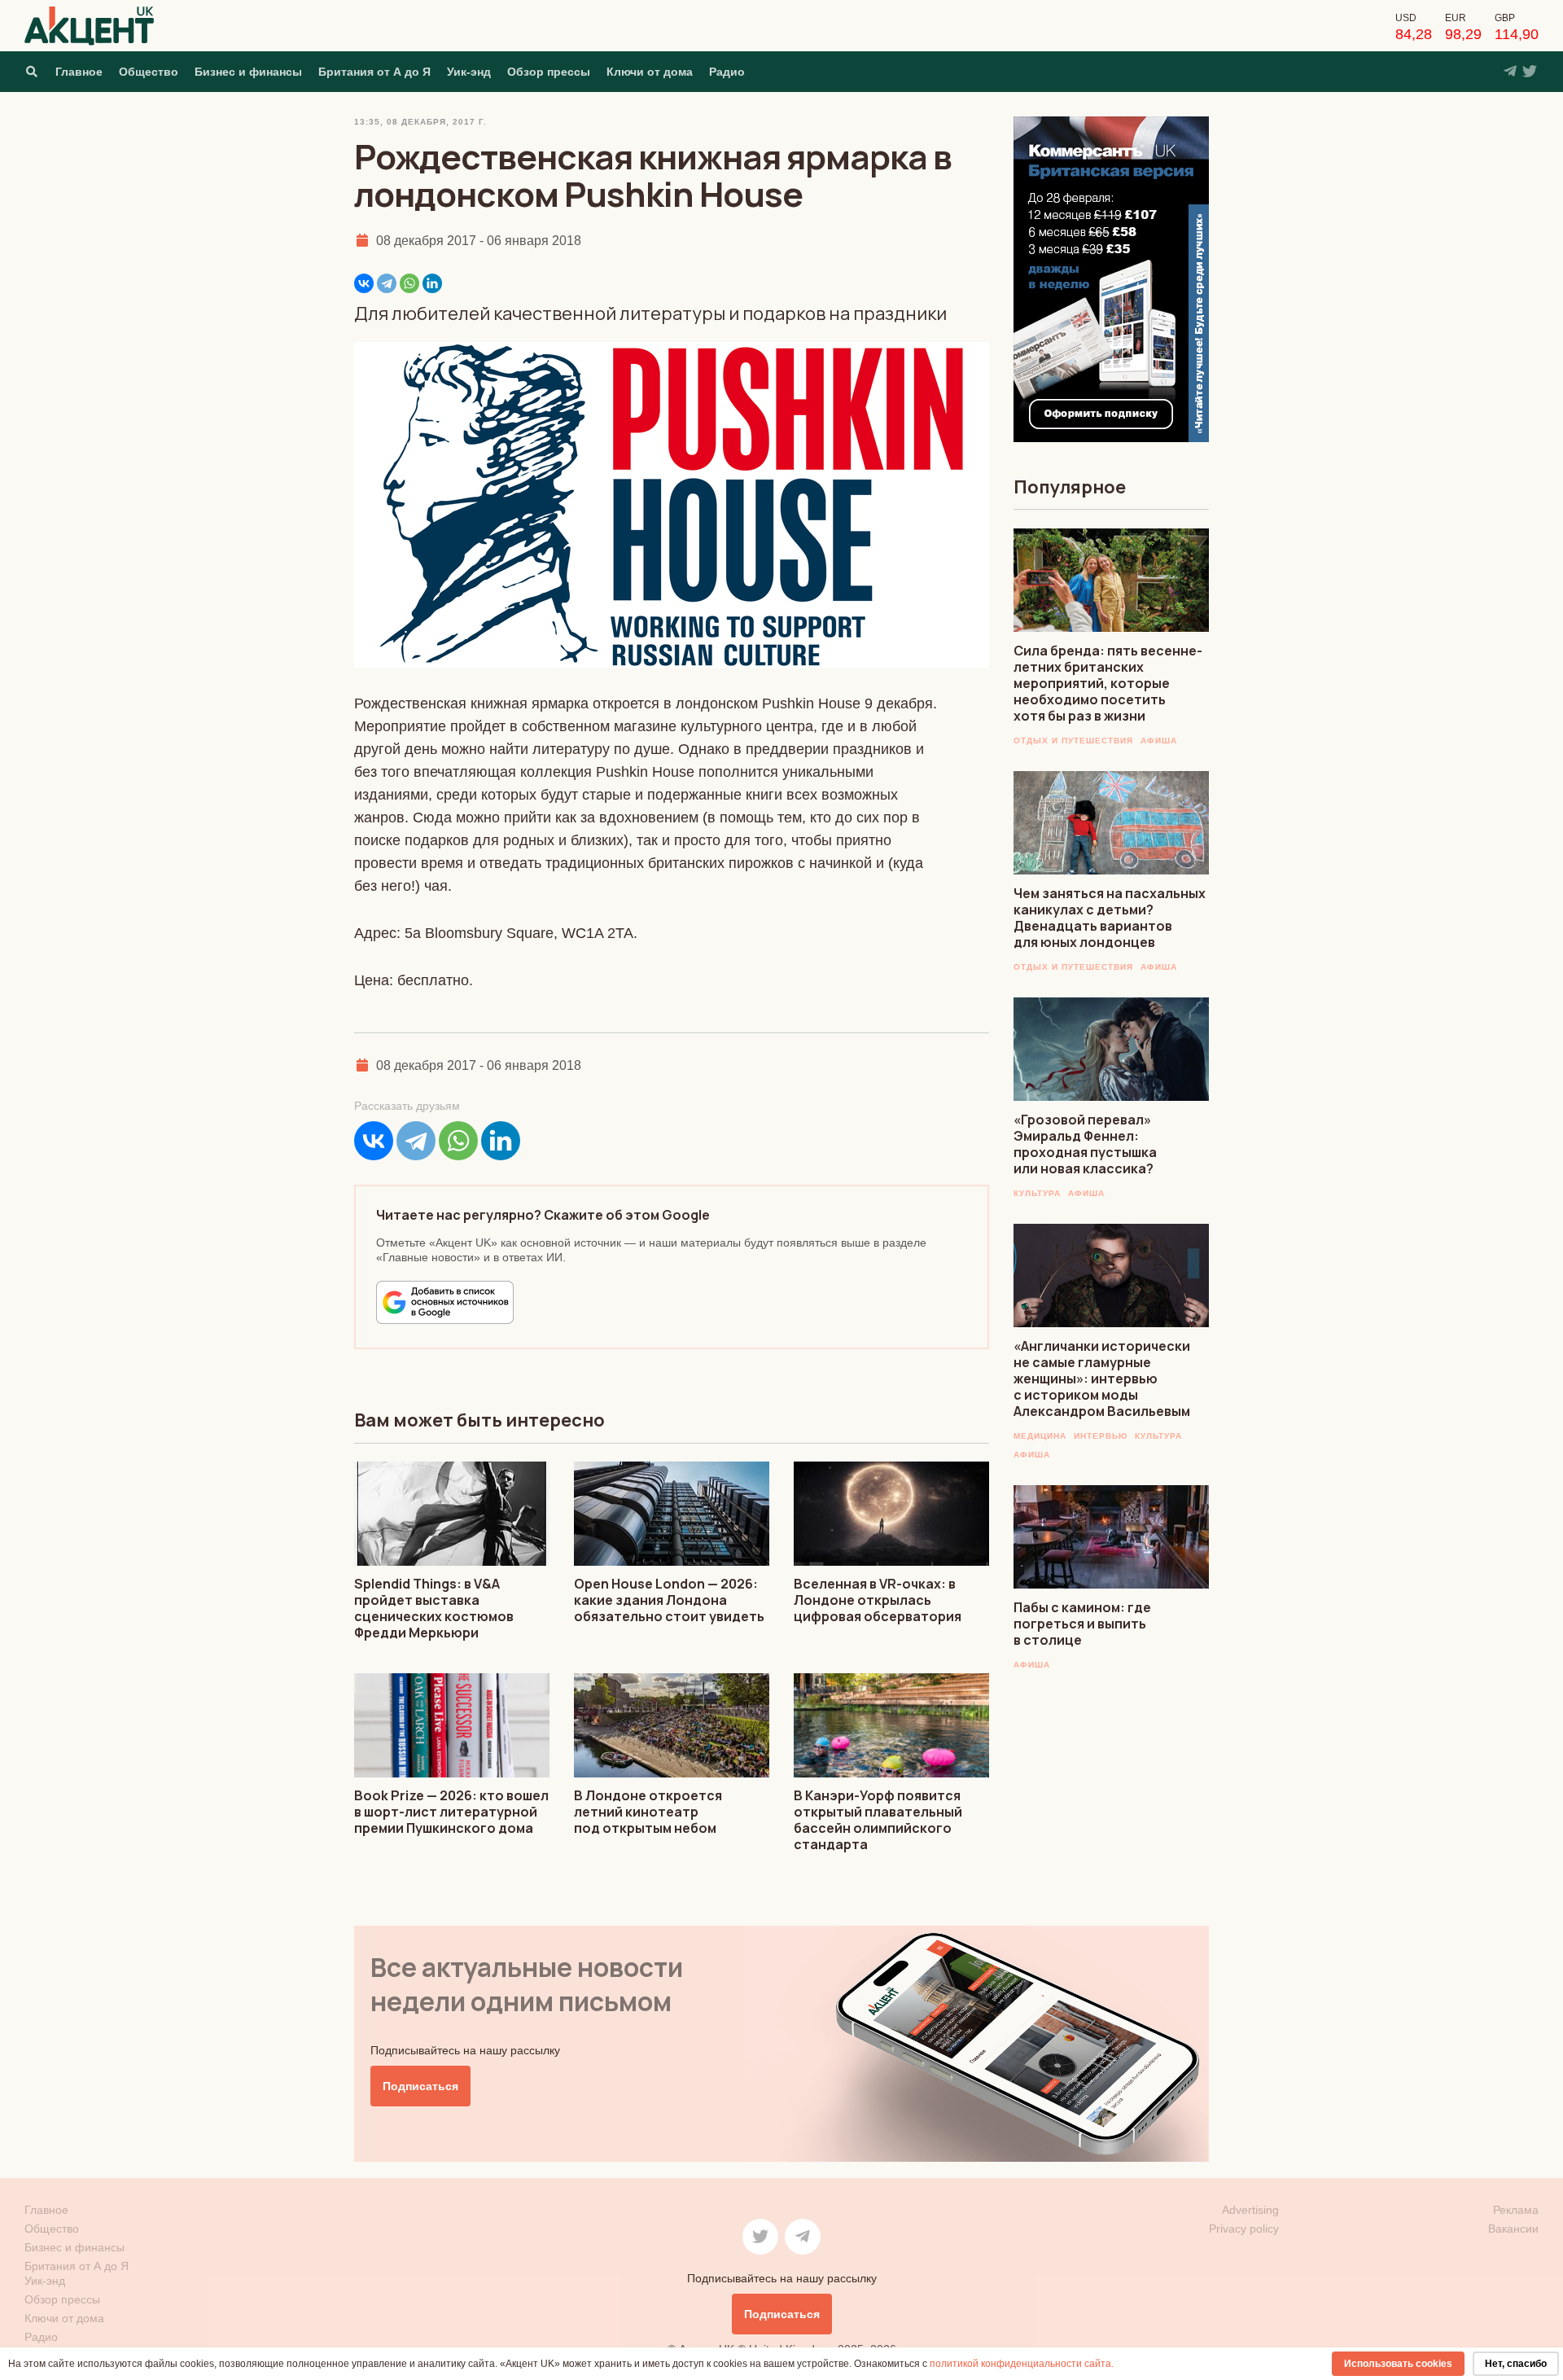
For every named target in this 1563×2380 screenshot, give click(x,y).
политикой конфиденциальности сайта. (1022, 2364)
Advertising (1250, 2210)
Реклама (1516, 2210)
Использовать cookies (1398, 2364)
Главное (79, 72)
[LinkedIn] (432, 283)
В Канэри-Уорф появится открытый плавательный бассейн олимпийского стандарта (878, 1820)
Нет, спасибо (1516, 2364)
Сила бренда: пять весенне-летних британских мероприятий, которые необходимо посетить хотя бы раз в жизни (1108, 683)
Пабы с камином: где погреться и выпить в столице (1082, 1624)
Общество (149, 72)
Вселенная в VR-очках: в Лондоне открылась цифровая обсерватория (878, 1600)
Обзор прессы (549, 72)
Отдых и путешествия (1073, 741)
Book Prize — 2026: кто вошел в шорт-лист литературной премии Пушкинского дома (451, 1812)
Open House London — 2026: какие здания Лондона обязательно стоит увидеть (669, 1600)
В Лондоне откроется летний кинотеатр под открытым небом (648, 1812)
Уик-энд (469, 72)
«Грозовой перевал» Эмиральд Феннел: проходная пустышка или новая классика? (1085, 1144)
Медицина (1040, 1436)
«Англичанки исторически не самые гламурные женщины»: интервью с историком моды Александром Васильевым (1102, 1378)
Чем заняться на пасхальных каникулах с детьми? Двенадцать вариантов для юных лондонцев (1110, 918)
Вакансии (1513, 2229)
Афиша (1159, 741)
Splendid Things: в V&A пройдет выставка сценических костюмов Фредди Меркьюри (434, 1608)
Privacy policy (1244, 2229)
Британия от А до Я (374, 72)
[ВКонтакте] (364, 283)
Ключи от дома (650, 72)
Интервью (1101, 1436)
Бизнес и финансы (248, 72)
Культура (1037, 1193)
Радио (727, 72)
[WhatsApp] (409, 283)
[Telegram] (387, 283)
